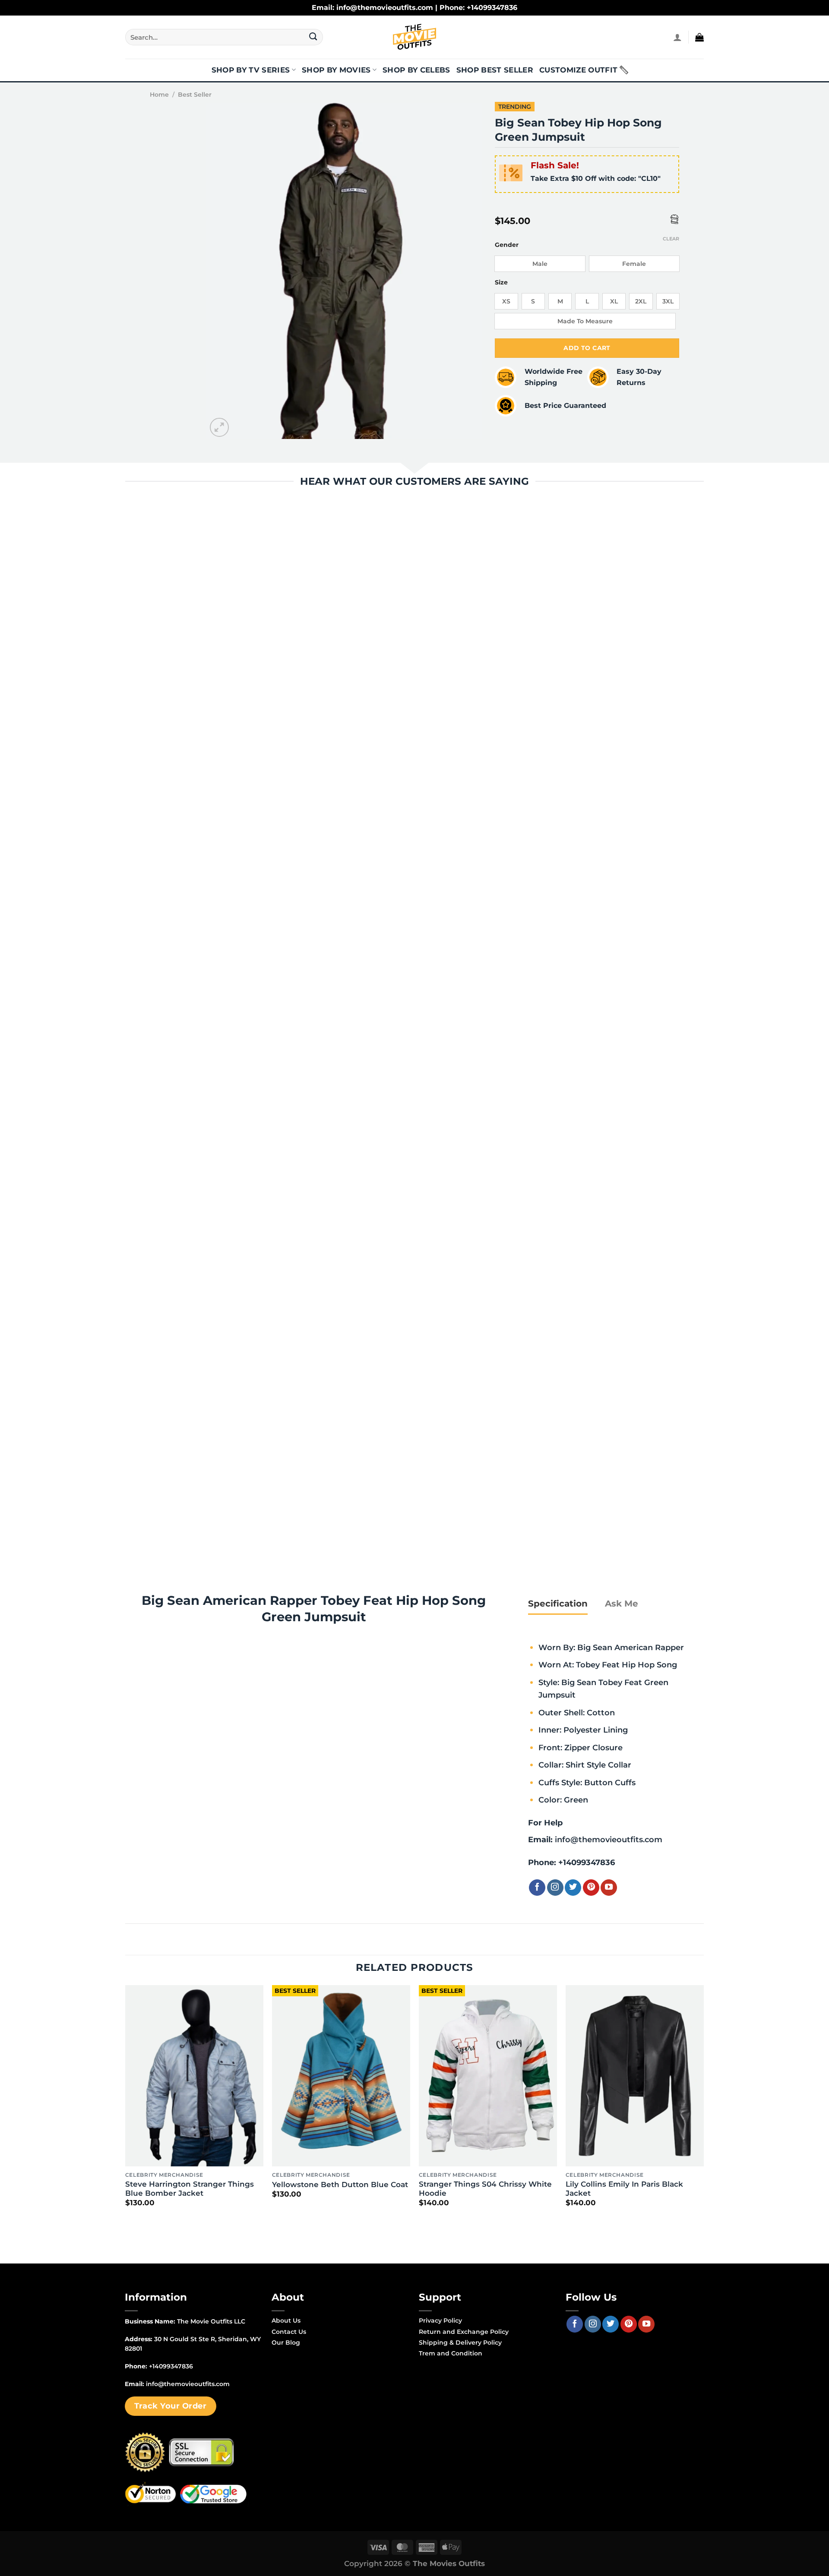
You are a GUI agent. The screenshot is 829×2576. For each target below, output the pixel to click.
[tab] (558, 1604)
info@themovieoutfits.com (609, 1839)
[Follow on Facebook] (537, 1888)
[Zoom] (220, 428)
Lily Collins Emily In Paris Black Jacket (624, 2189)
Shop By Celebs (416, 70)
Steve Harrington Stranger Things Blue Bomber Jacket (190, 2189)
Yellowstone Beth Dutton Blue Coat (340, 2185)
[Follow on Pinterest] (591, 1888)
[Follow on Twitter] (573, 1888)
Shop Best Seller (495, 70)
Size (501, 283)
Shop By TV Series (251, 70)
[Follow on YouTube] (609, 1888)
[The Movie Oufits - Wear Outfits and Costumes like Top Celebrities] (414, 37)
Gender (507, 245)
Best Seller (195, 95)
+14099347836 (587, 1862)
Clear (671, 239)
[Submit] (313, 37)
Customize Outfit (578, 70)
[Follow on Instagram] (555, 1888)
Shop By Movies (336, 70)
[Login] (677, 37)
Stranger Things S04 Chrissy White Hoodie (485, 2189)
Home (159, 95)
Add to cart (587, 348)
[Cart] (699, 37)
